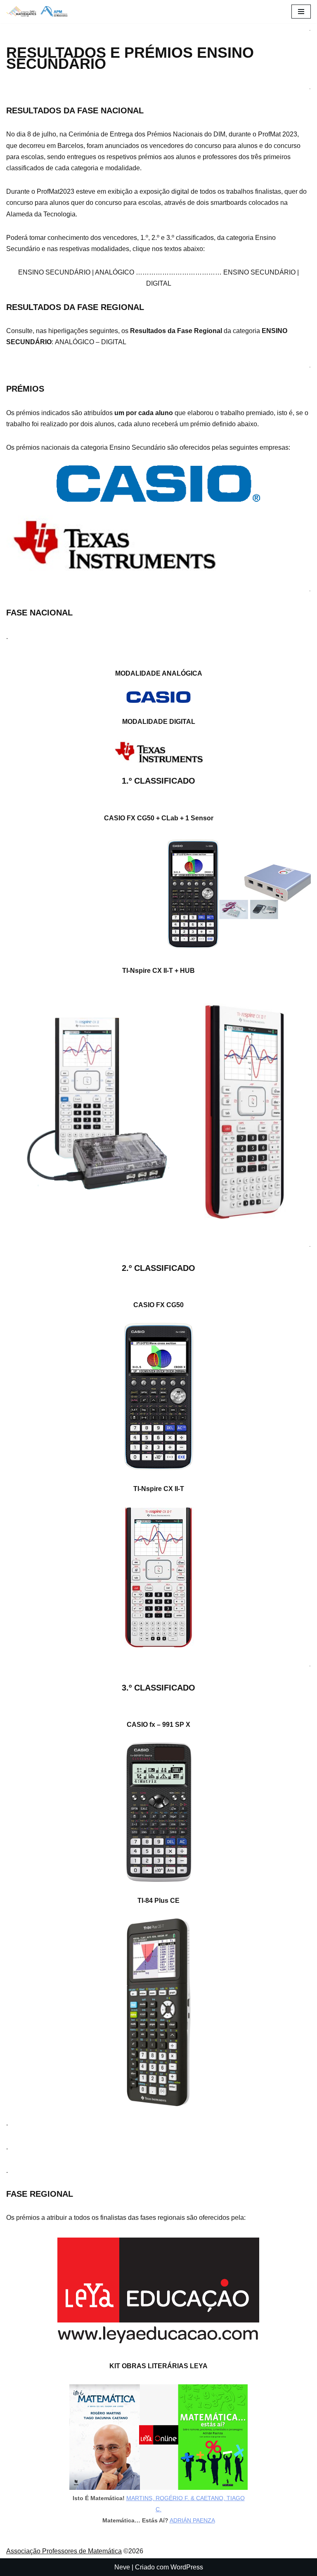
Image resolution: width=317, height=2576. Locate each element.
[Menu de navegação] (301, 12)
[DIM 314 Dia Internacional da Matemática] (39, 12)
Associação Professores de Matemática (64, 2551)
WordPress (187, 2567)
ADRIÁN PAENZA (192, 2520)
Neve (122, 2567)
